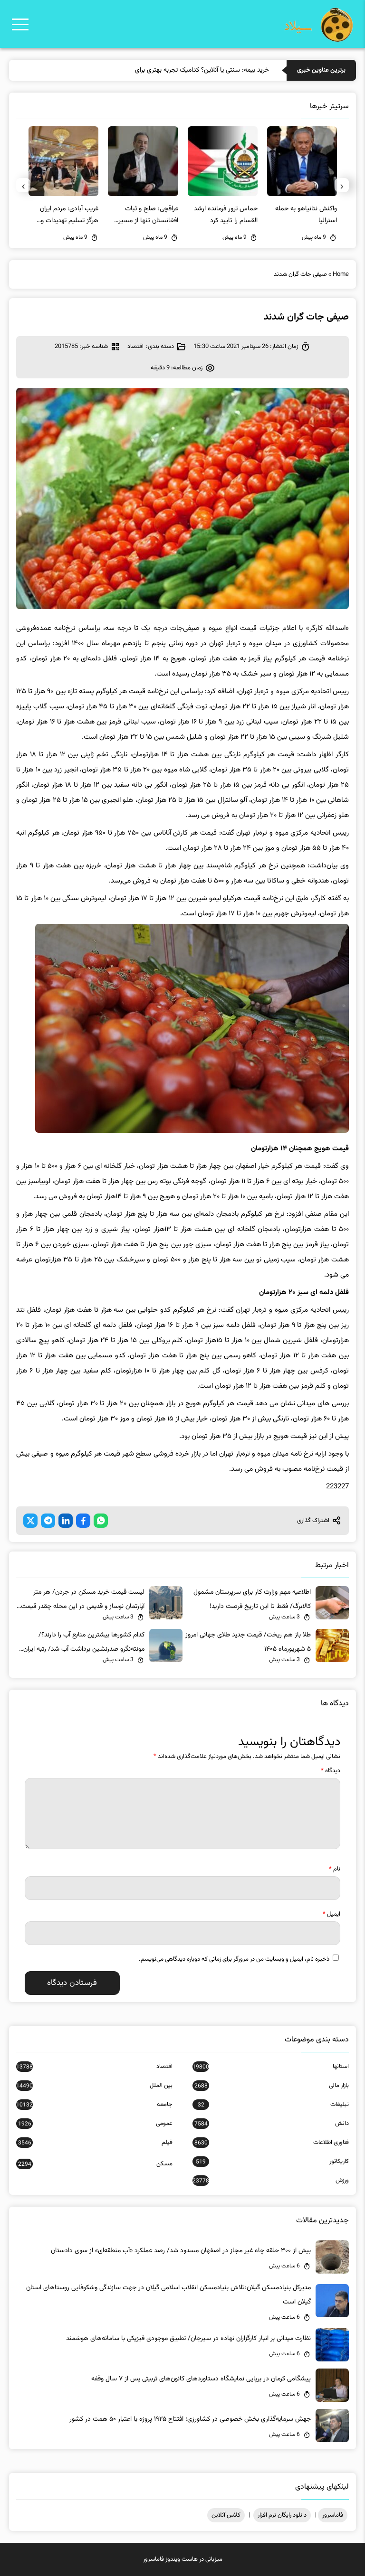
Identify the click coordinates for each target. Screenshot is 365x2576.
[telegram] (48, 1521)
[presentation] (342, 185)
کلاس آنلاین (226, 2515)
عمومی (95, 2124)
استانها (271, 2067)
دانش (272, 2124)
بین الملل (94, 2086)
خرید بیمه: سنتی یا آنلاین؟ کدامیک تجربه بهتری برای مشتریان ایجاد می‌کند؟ (172, 70)
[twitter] (30, 1521)
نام (335, 1869)
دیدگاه (331, 1771)
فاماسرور (333, 2515)
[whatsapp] (101, 1521)
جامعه (94, 2105)
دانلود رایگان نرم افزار (282, 2515)
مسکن (95, 2164)
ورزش (271, 2181)
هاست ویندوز (182, 2559)
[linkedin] (66, 1521)
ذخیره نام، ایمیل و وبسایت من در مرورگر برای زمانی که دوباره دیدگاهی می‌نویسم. (234, 1959)
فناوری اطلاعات (272, 2143)
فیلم (95, 2143)
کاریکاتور (272, 2162)
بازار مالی (272, 2086)
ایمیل (331, 1914)
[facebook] (83, 1521)
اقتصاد (135, 347)
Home (341, 274)
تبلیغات (273, 2105)
